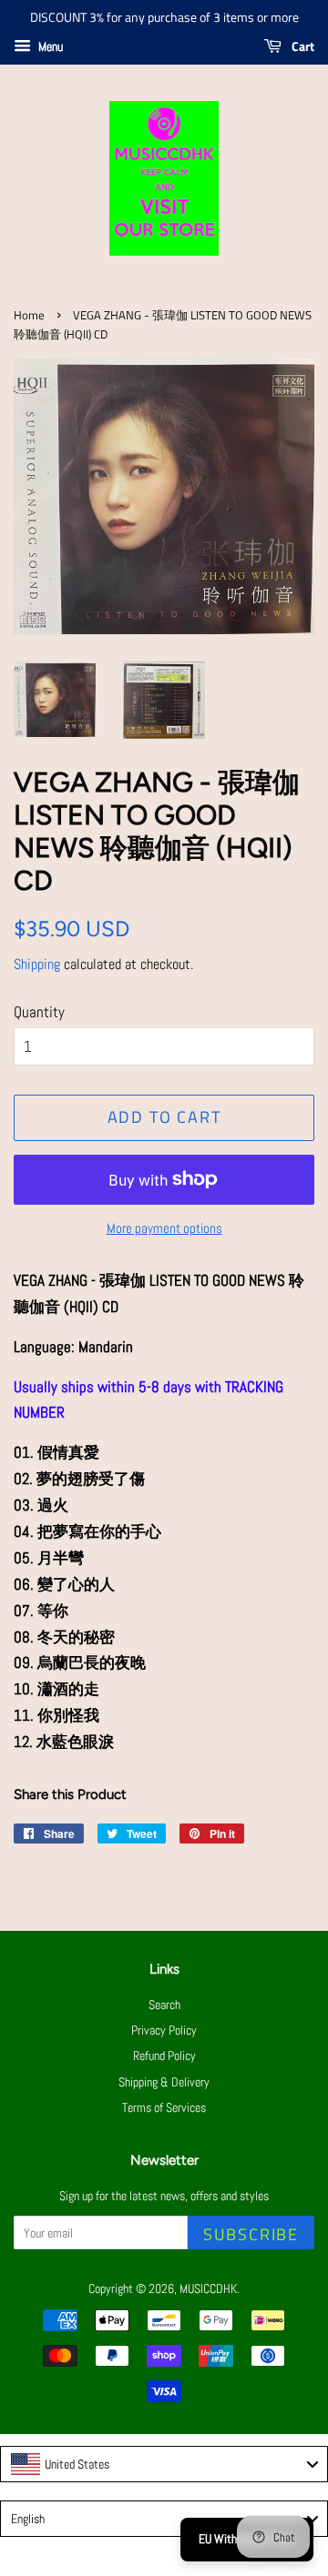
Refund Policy (164, 2056)
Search (164, 2005)
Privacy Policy (164, 2030)
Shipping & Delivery (164, 2082)
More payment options (164, 1228)
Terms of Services (164, 2107)
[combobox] (164, 2464)
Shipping (37, 964)
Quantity (39, 1012)
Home (29, 315)
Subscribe (251, 2234)
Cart (302, 46)
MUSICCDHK (208, 2288)
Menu (49, 46)
